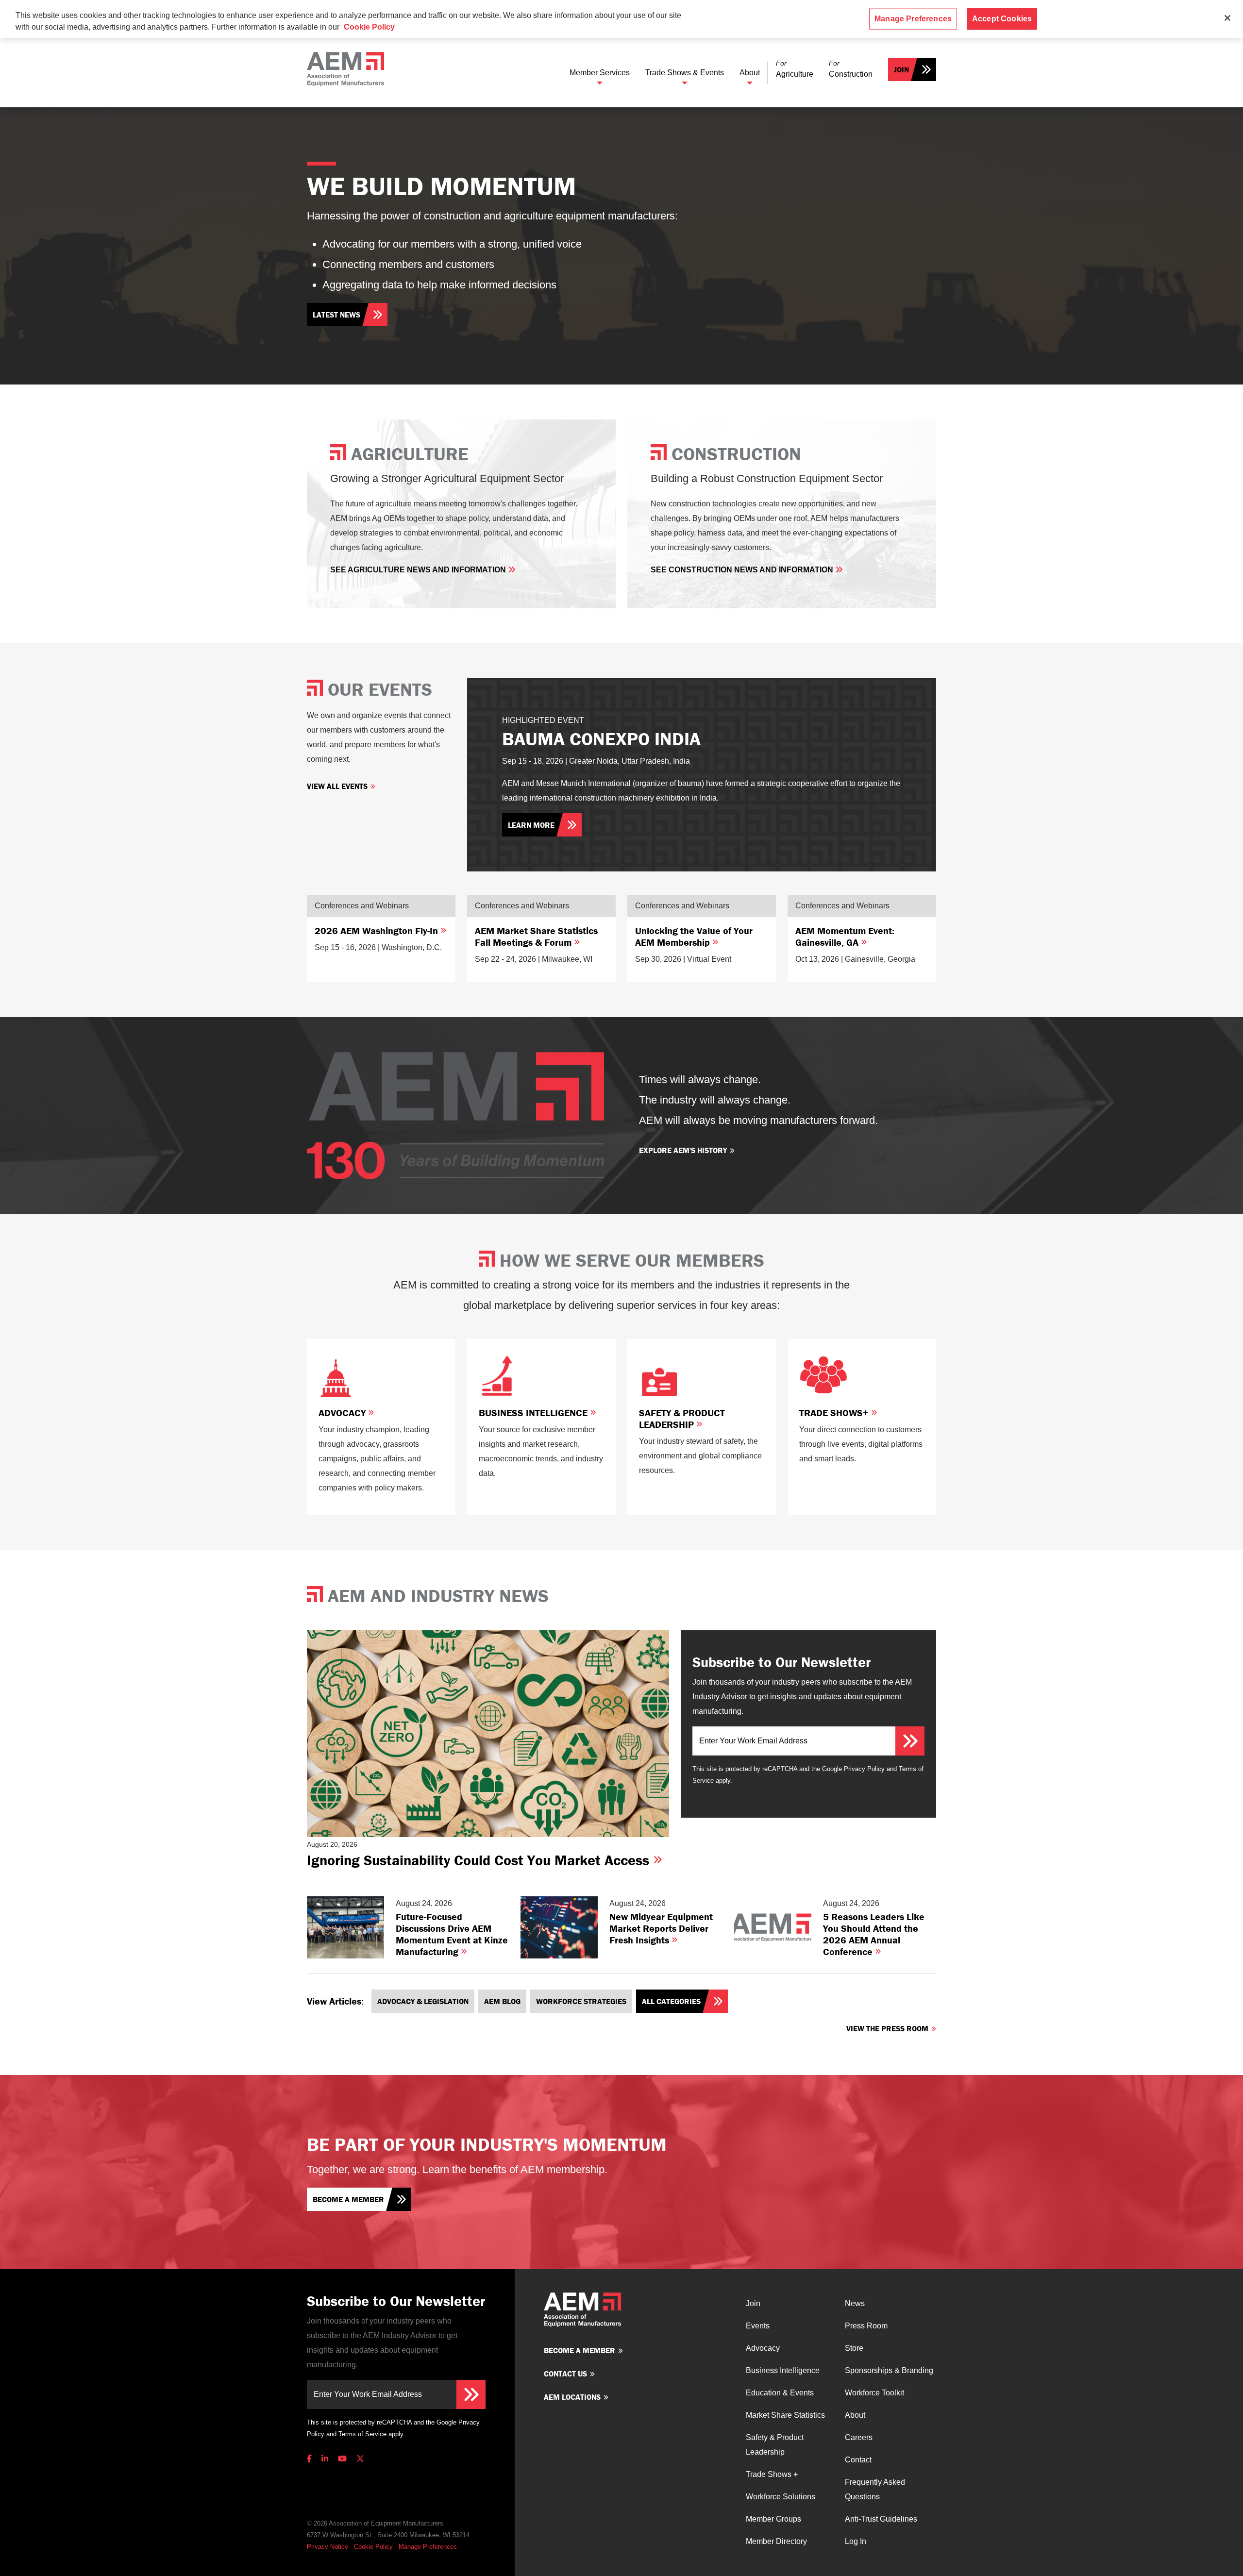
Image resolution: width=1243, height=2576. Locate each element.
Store (854, 2348)
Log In (856, 2541)
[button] (795, 69)
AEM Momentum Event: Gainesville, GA (845, 936)
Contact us (565, 2374)
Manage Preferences (428, 2547)
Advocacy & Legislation (423, 2001)
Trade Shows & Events (685, 73)
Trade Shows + (772, 2474)
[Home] (345, 69)
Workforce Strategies (581, 2001)
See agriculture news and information (419, 570)
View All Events (337, 786)
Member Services (600, 73)
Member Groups (773, 2519)
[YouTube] (342, 2459)
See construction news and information (743, 570)
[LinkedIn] (325, 2459)
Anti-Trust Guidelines (881, 2519)
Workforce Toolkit (874, 2393)
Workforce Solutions (781, 2497)
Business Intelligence (534, 1413)
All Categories (671, 2001)
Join (901, 69)
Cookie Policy (373, 2547)
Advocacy (343, 1413)
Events (758, 2326)
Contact (858, 2460)
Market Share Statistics (785, 2415)
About (750, 73)
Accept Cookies (1002, 19)
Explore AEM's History (683, 1150)
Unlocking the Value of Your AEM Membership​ (694, 936)
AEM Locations (572, 2397)
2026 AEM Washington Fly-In (378, 930)
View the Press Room (887, 2028)
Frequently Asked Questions (875, 2489)
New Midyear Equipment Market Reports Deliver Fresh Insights (661, 1928)
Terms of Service (362, 2434)
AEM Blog (502, 2001)
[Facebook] (311, 2459)
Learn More (531, 825)
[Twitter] (360, 2459)
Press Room (866, 2326)
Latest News (336, 315)
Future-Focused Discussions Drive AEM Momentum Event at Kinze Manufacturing (452, 1934)
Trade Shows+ (835, 1413)
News (855, 2303)
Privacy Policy (864, 1769)
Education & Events (780, 2393)
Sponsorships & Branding (889, 2370)
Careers (859, 2437)
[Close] (1227, 18)
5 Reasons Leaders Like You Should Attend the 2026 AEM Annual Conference (874, 1934)
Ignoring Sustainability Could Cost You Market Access (480, 1860)
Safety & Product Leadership (682, 1418)
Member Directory (776, 2541)
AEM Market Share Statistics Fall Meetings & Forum (536, 936)
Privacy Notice (328, 2547)
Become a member (348, 2199)
